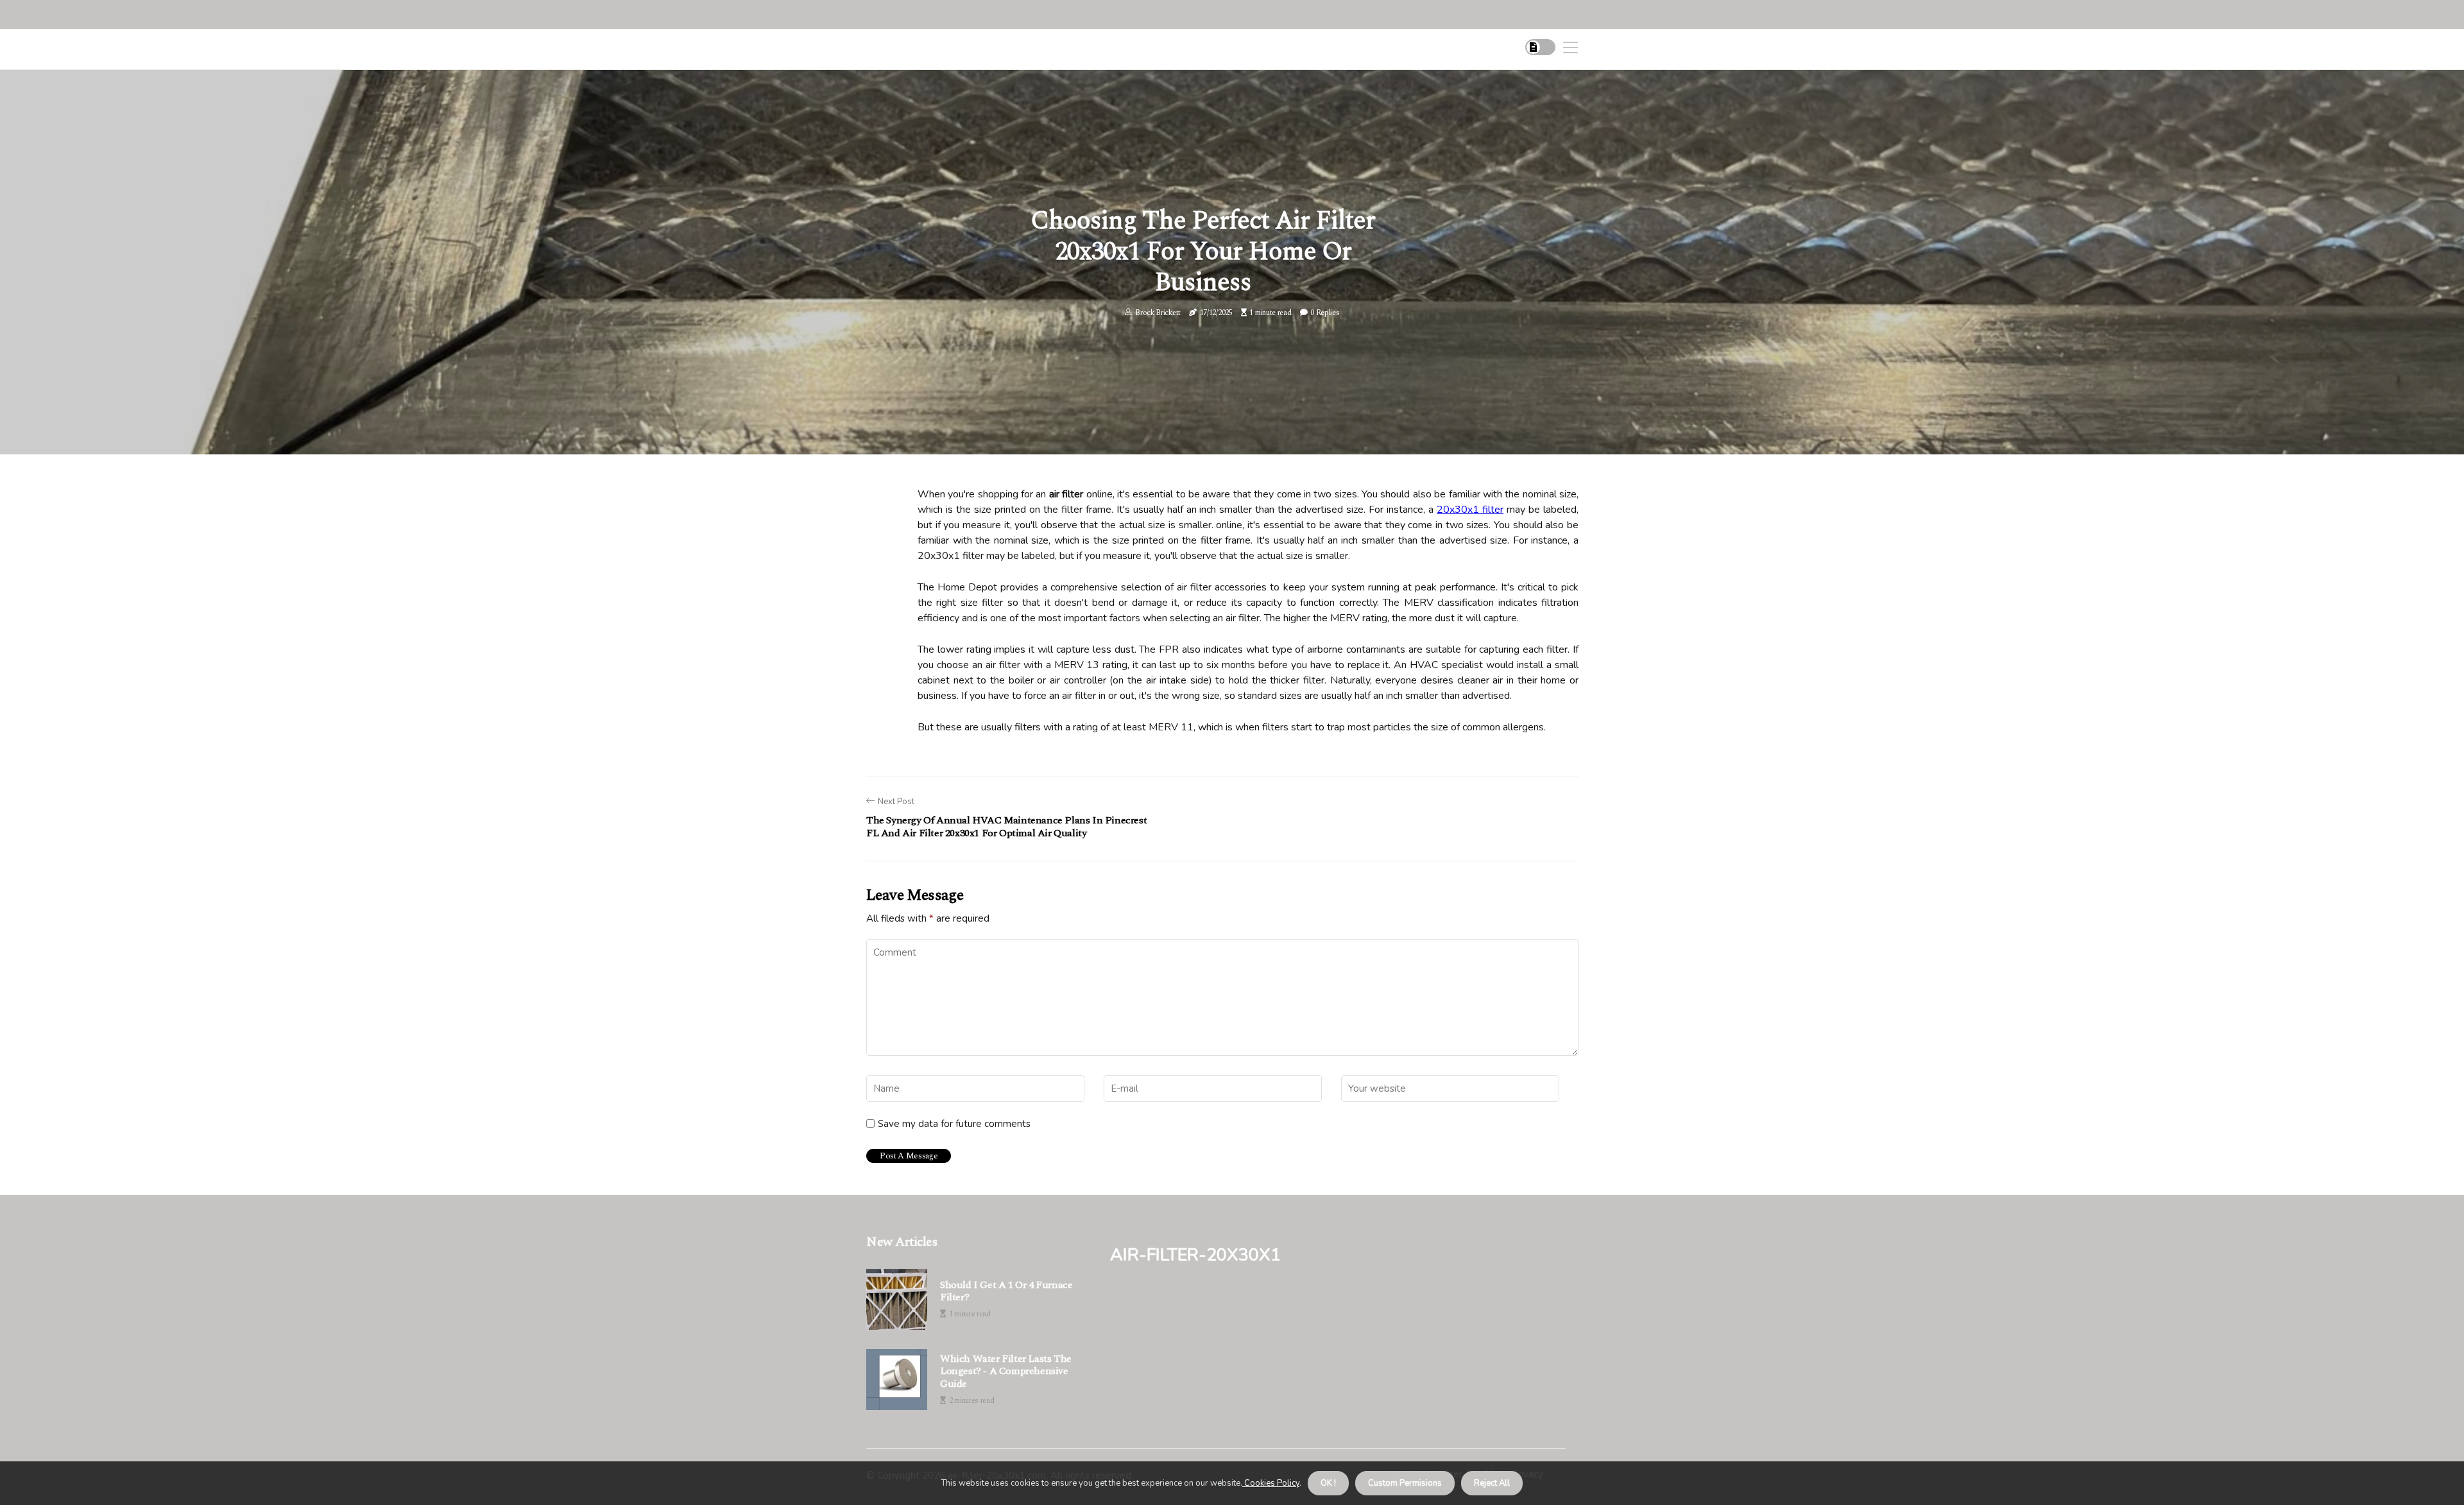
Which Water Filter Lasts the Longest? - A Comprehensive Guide (1006, 1372)
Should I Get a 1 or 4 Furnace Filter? (1006, 1291)
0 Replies (1325, 313)
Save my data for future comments (954, 1124)
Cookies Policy (1271, 1483)
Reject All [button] (1492, 1483)
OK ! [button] (1328, 1483)
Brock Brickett (1158, 313)
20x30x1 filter (1470, 510)
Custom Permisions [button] (1405, 1483)
